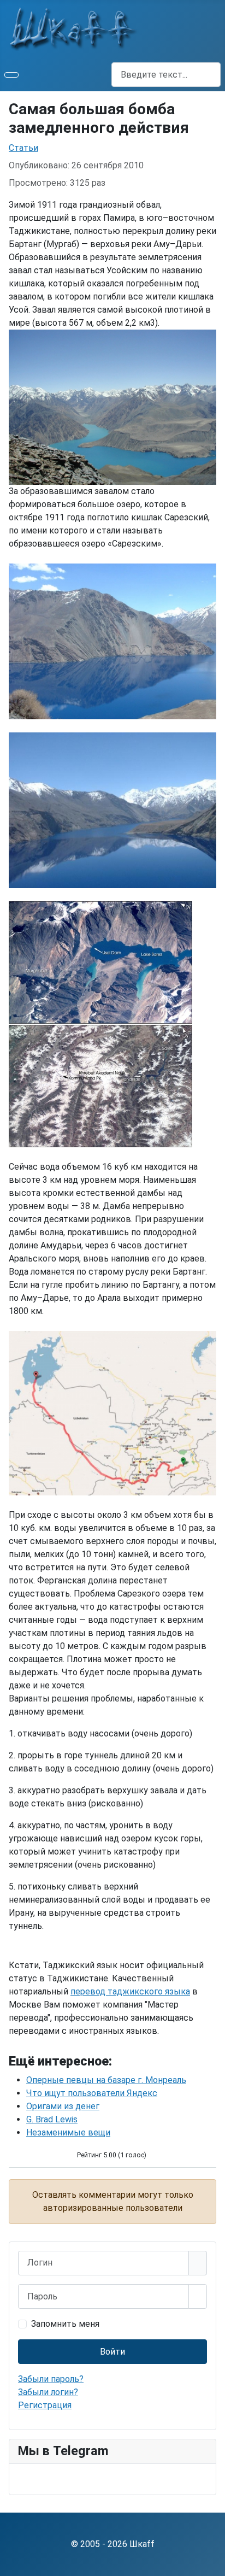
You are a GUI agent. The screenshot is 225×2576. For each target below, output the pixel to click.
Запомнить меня (65, 2324)
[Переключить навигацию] (11, 75)
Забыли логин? (48, 2392)
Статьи (23, 148)
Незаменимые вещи (68, 2132)
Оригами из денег (63, 2106)
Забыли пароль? (51, 2379)
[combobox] (166, 75)
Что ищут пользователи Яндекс (92, 2093)
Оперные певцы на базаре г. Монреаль (106, 2080)
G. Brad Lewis (52, 2119)
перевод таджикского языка (130, 1991)
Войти (112, 2352)
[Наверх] (211, 2562)
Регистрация (45, 2405)
